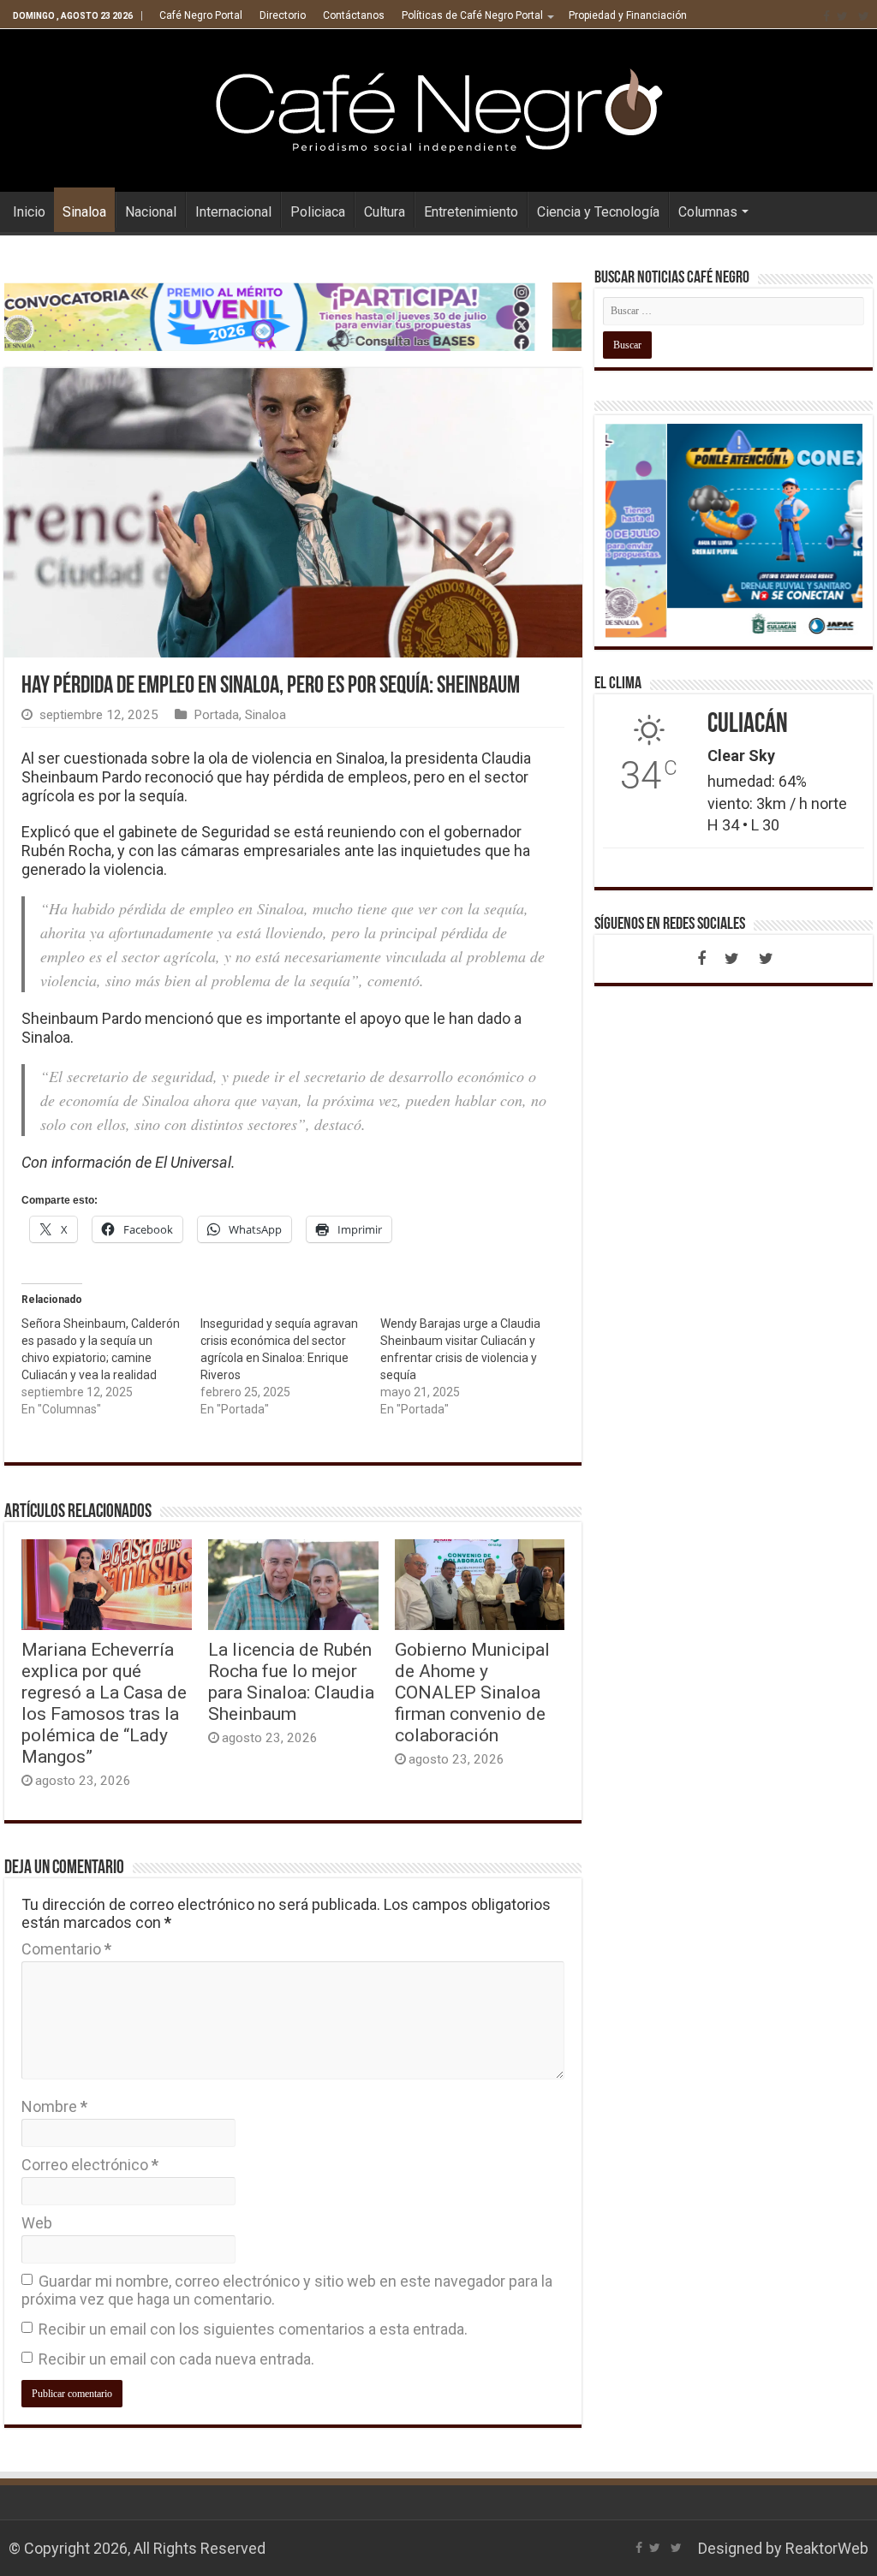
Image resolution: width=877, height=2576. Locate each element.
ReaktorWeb (827, 2548)
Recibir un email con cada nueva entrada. (176, 2359)
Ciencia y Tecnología (598, 212)
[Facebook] (826, 16)
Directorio (283, 15)
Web (37, 2223)
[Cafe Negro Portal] (438, 107)
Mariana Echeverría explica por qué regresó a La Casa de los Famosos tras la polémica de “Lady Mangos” (104, 1703)
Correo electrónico (90, 2165)
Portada (216, 715)
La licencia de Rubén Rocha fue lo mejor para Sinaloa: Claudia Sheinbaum (291, 1681)
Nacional (151, 212)
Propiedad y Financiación (628, 15)
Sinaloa (84, 212)
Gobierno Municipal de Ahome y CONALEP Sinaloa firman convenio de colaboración (472, 1692)
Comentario (66, 1949)
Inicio (29, 212)
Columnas (708, 212)
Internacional (233, 212)
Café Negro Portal (201, 15)
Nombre (54, 2106)
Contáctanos (354, 15)
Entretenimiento (471, 212)
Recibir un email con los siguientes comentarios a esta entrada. (253, 2329)
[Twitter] (842, 16)
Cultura (385, 212)
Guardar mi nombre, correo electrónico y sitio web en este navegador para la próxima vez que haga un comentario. (287, 2290)
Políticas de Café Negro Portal (472, 15)
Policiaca (318, 212)
